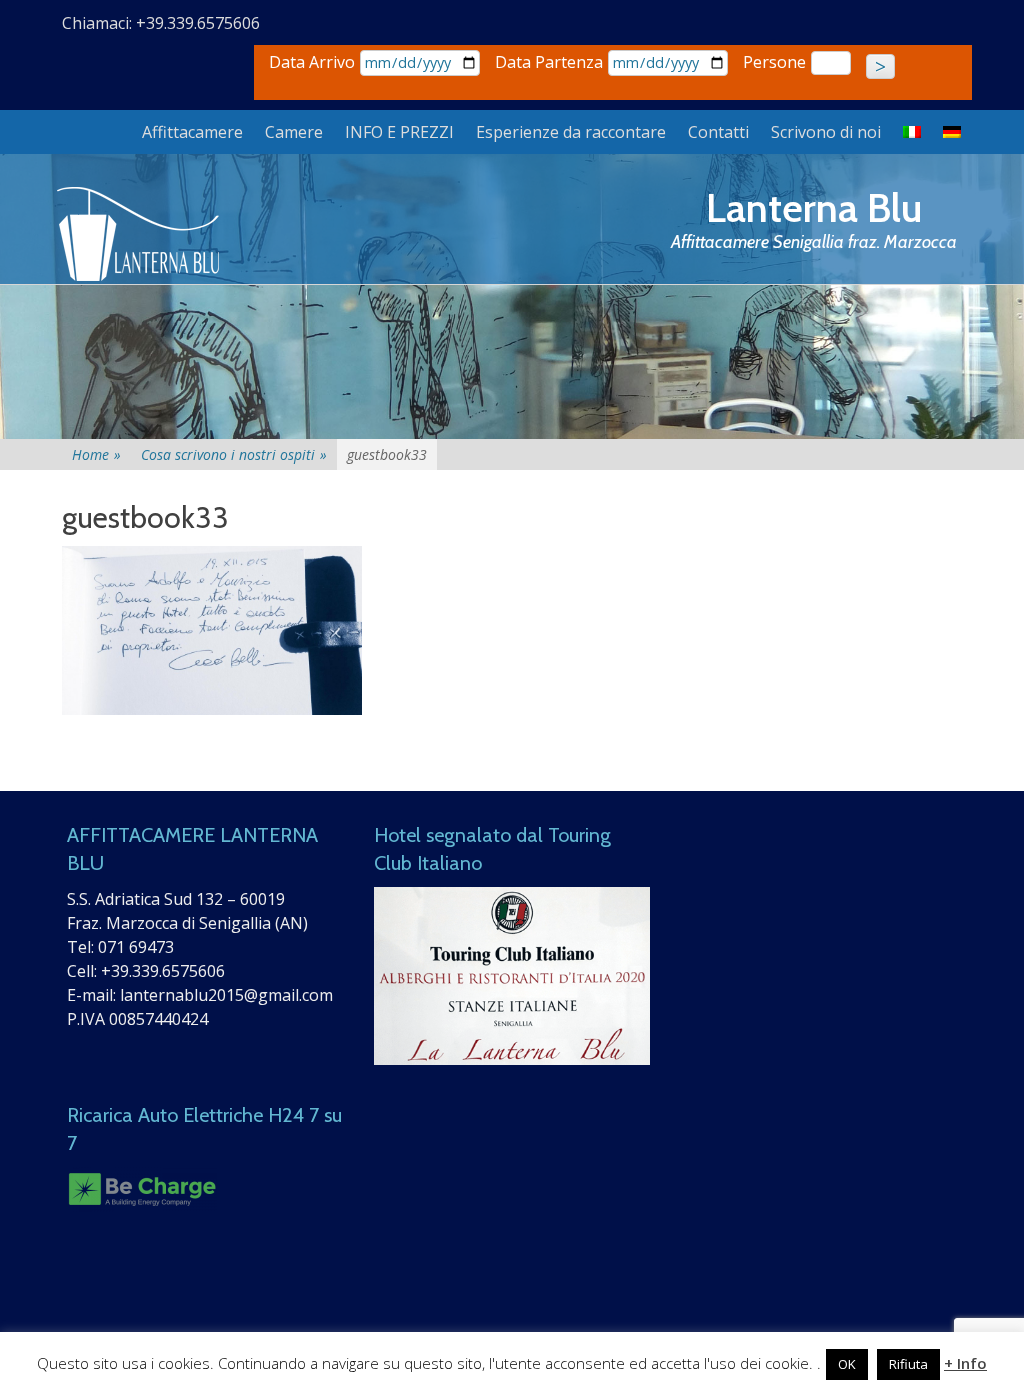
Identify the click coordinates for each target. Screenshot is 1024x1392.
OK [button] (847, 1364)
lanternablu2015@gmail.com (226, 995)
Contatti (718, 132)
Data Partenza (549, 62)
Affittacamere (192, 132)
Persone (774, 62)
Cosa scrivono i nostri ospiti (234, 454)
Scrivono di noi (826, 132)
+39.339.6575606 (163, 971)
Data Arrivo (312, 62)
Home (96, 454)
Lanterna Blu (814, 207)
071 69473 (136, 947)
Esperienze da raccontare (571, 132)
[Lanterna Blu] (140, 235)
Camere (294, 132)
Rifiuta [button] (908, 1364)
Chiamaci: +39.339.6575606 (161, 23)
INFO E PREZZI (399, 132)
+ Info (965, 1363)
